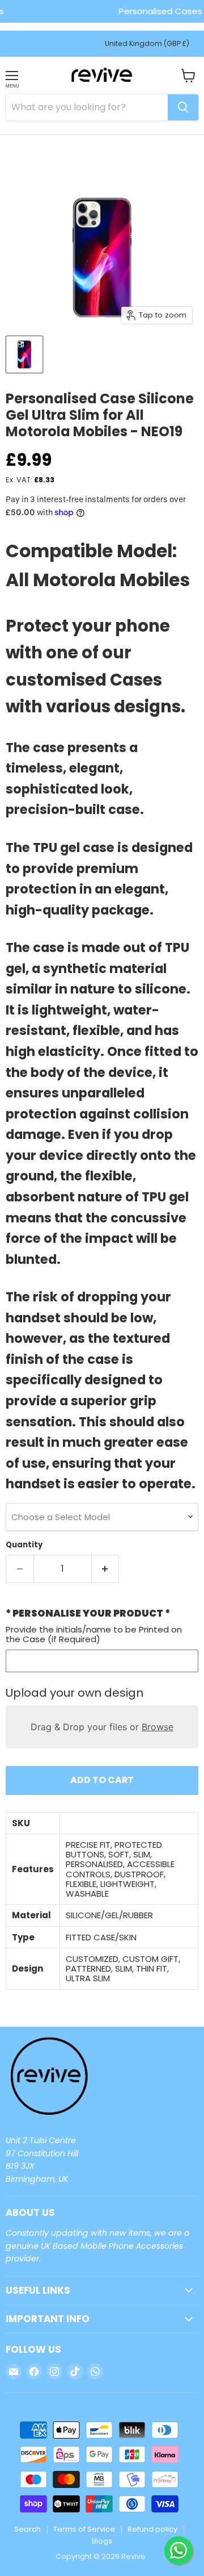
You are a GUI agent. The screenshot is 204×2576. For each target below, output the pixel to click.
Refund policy (152, 2529)
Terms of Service (84, 2529)
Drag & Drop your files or (102, 1727)
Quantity (24, 1545)
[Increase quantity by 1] (106, 1569)
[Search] (183, 107)
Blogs (102, 2541)
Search (27, 2529)
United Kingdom (147, 43)
